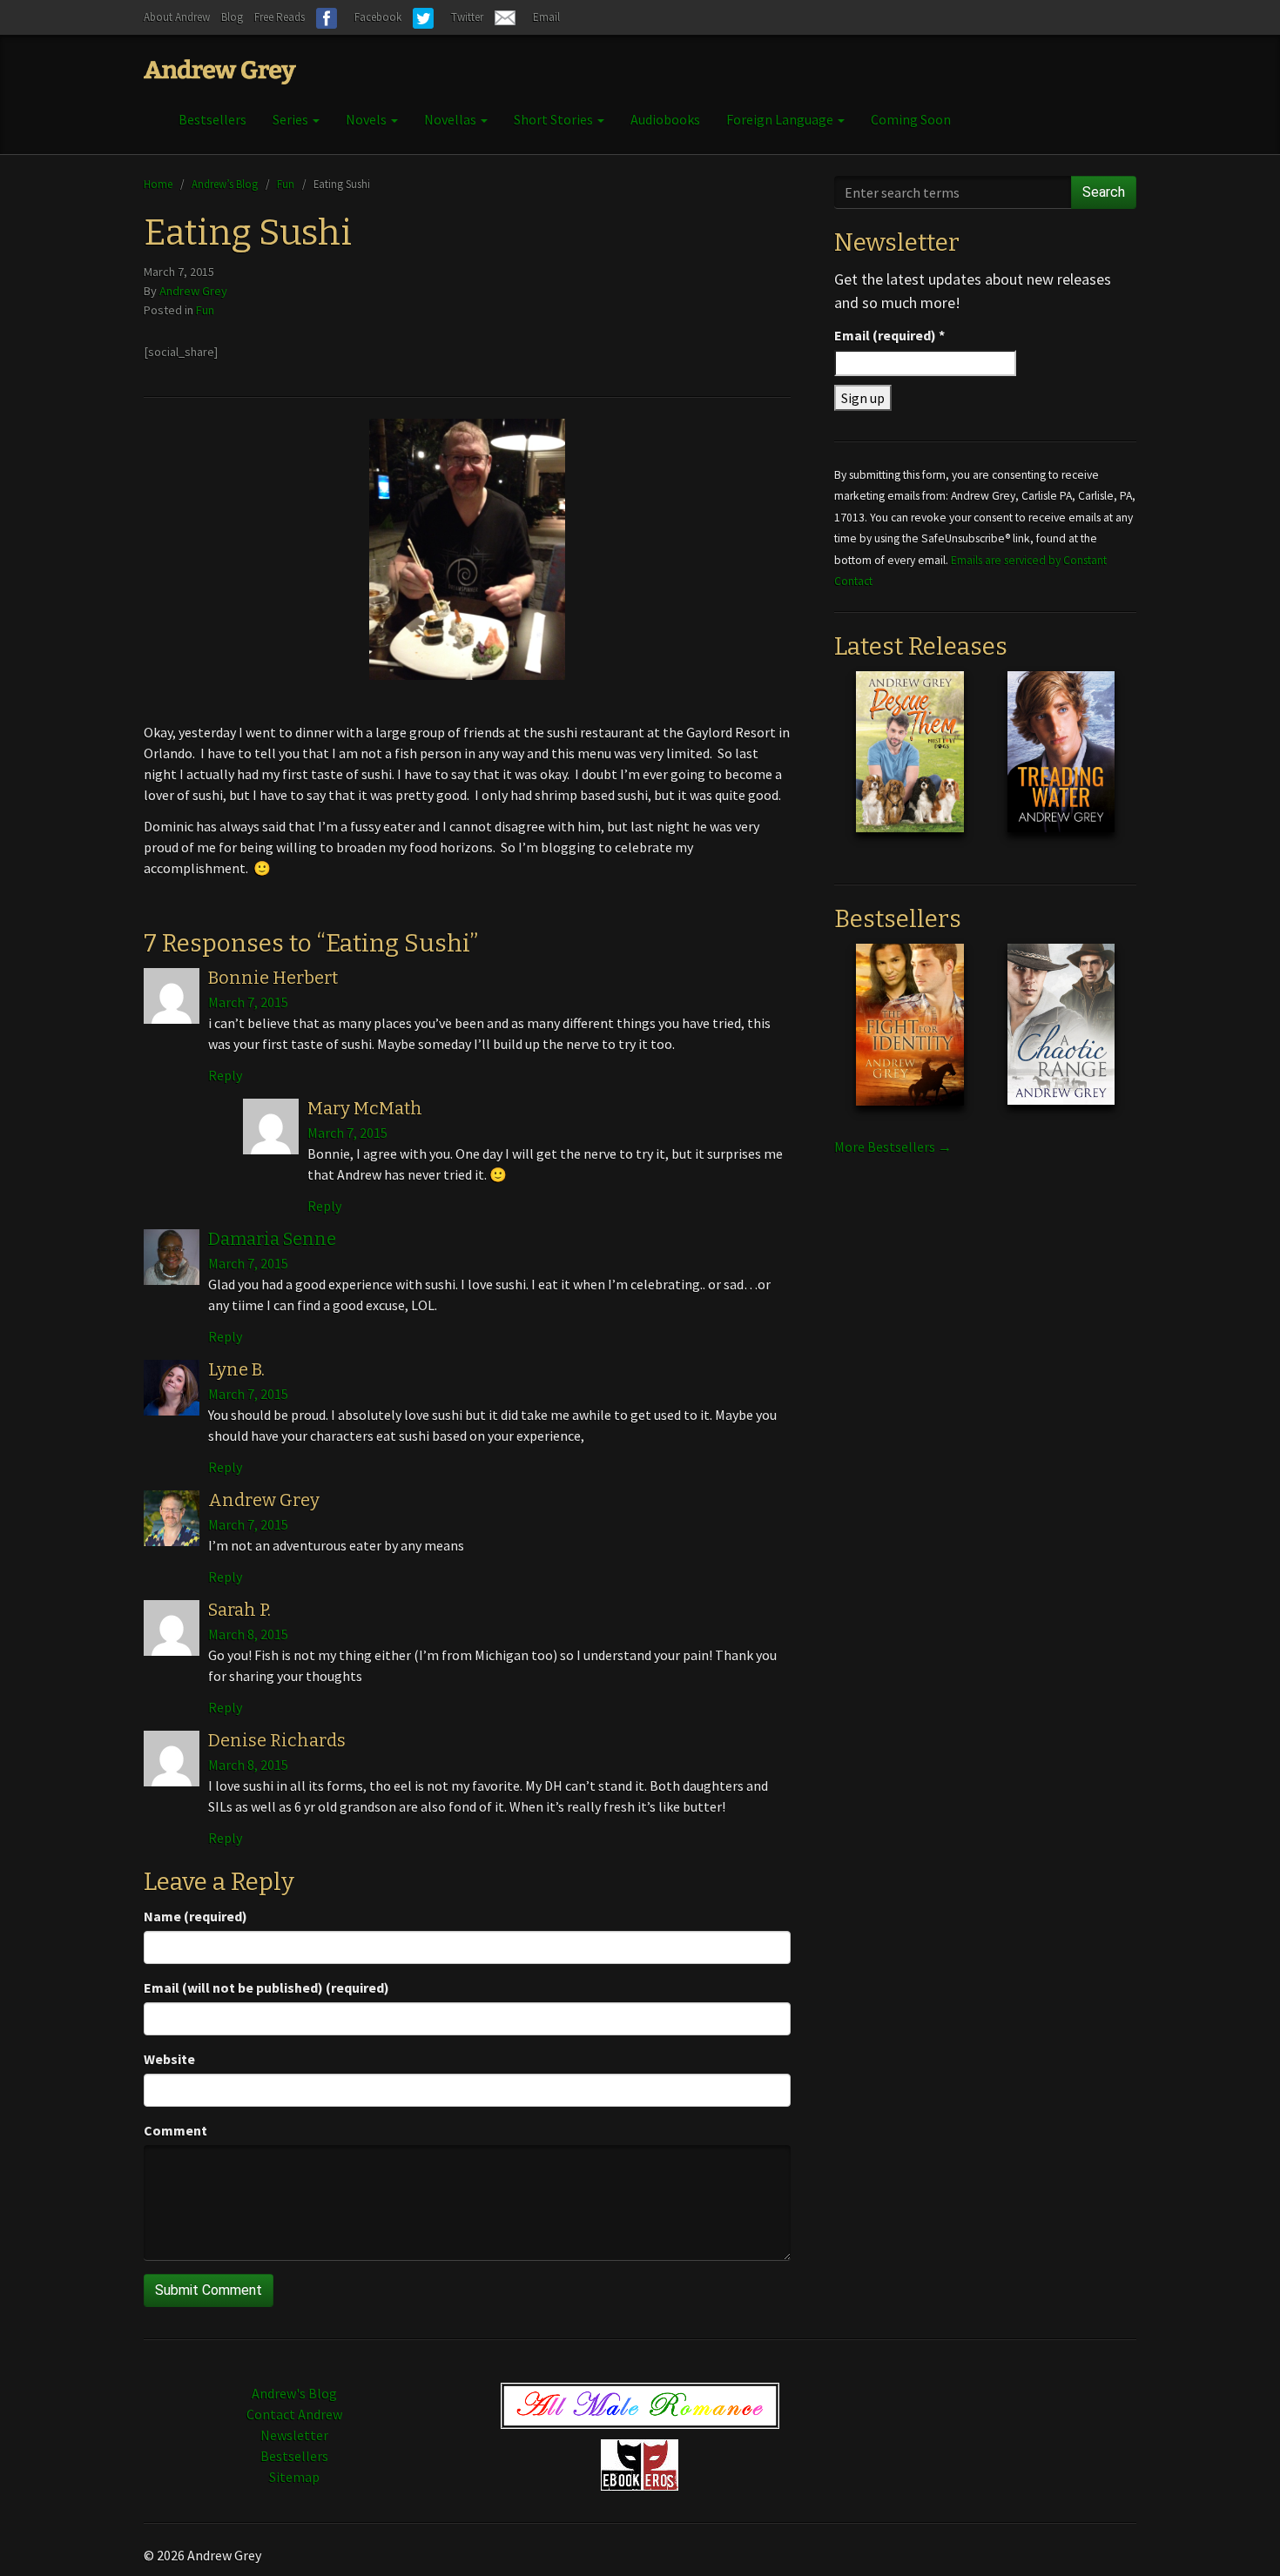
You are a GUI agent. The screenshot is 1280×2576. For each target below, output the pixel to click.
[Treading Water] (1061, 765)
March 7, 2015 (248, 1002)
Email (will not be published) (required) (266, 1987)
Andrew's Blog (294, 2393)
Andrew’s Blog (225, 184)
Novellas (451, 119)
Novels (367, 119)
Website (169, 2059)
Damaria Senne (272, 1239)
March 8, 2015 (248, 1634)
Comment (175, 2130)
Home (158, 184)
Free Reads (280, 17)
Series (292, 119)
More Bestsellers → (893, 1147)
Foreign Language (781, 119)
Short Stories (555, 119)
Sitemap (294, 2477)
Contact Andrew (294, 2414)
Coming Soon (911, 119)
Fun (286, 184)
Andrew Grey (193, 291)
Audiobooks (665, 119)
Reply (225, 1075)
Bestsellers (212, 119)
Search (1104, 192)
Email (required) (889, 335)
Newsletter (294, 2435)
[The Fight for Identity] (909, 1038)
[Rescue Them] (909, 765)
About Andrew (177, 17)
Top (1239, 2535)
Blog (232, 17)
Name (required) (195, 1916)
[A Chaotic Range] (1061, 1038)
